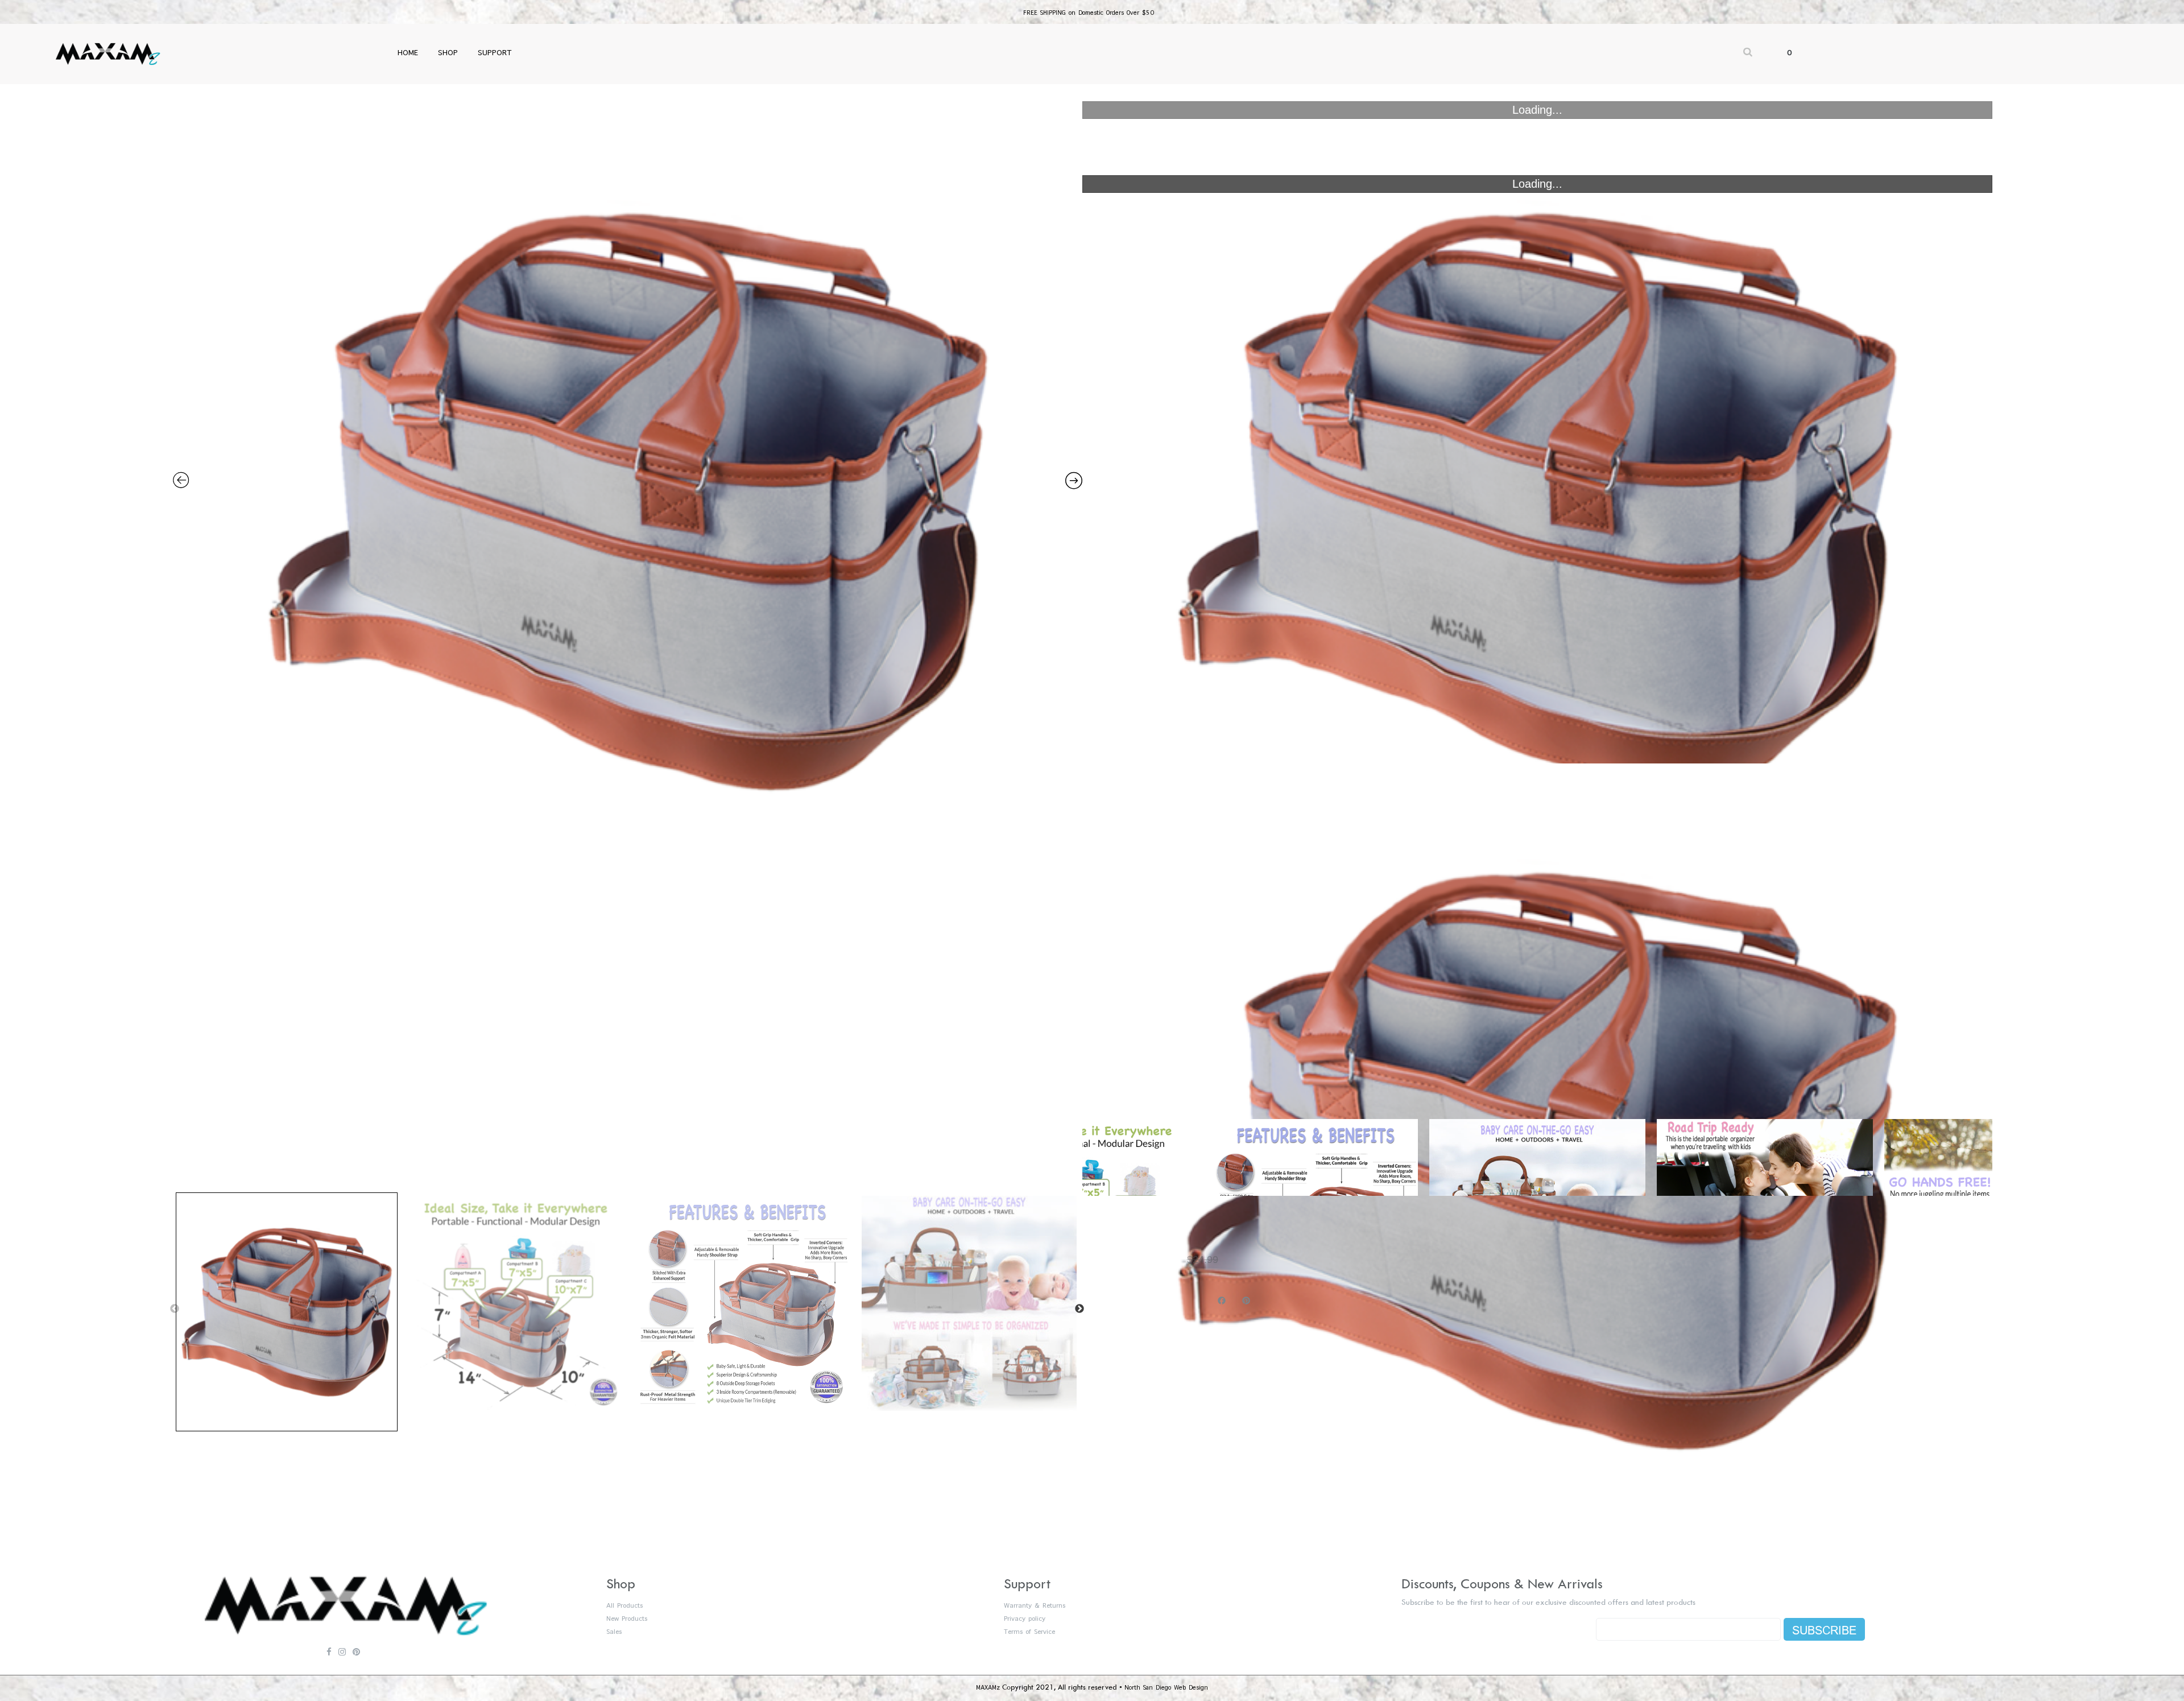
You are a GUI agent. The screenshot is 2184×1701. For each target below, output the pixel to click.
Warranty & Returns (1035, 1606)
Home (408, 53)
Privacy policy (1025, 1619)
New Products (627, 1619)
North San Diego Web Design (1166, 1688)
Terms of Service (1029, 1632)
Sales (614, 1632)
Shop (448, 53)
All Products (624, 1606)
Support (495, 53)
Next (1079, 1309)
